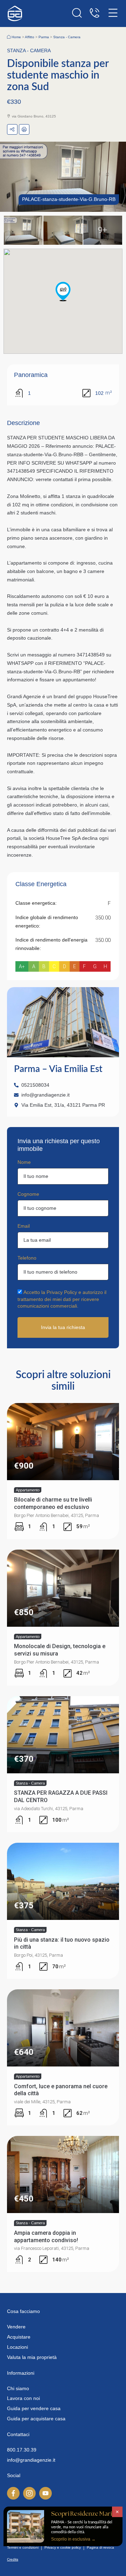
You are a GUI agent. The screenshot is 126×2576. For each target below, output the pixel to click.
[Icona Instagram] (29, 2493)
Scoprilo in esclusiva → (73, 2539)
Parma (44, 37)
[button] (63, 291)
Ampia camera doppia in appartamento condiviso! (46, 2237)
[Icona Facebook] (13, 2493)
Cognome (28, 1194)
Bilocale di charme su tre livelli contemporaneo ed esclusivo (53, 1503)
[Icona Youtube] (45, 2493)
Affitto (30, 37)
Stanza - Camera (67, 37)
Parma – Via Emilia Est (58, 1069)
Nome (24, 1162)
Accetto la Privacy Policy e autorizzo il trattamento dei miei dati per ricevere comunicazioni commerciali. (62, 1299)
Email (24, 1226)
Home (16, 37)
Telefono (27, 1258)
